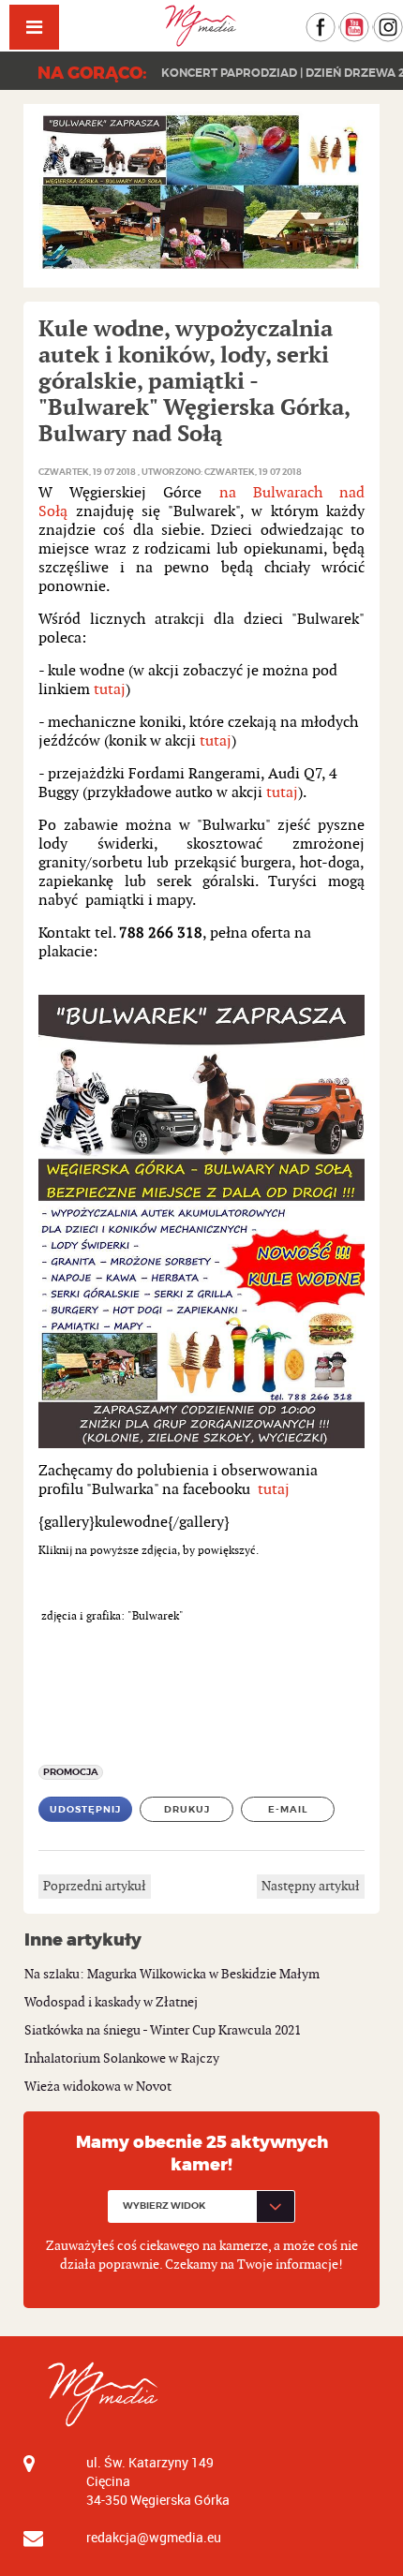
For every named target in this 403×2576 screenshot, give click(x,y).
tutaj (110, 690)
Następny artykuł (311, 1886)
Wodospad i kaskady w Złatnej (111, 2002)
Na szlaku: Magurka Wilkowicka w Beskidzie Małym (172, 1974)
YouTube (369, 21)
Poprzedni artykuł (95, 1886)
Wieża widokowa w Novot (98, 2087)
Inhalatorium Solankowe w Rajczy (122, 2058)
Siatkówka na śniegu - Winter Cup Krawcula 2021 (163, 2030)
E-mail (288, 1809)
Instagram (403, 21)
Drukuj (187, 1809)
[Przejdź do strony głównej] (201, 26)
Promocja (71, 1772)
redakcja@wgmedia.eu (154, 2537)
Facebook (335, 21)
